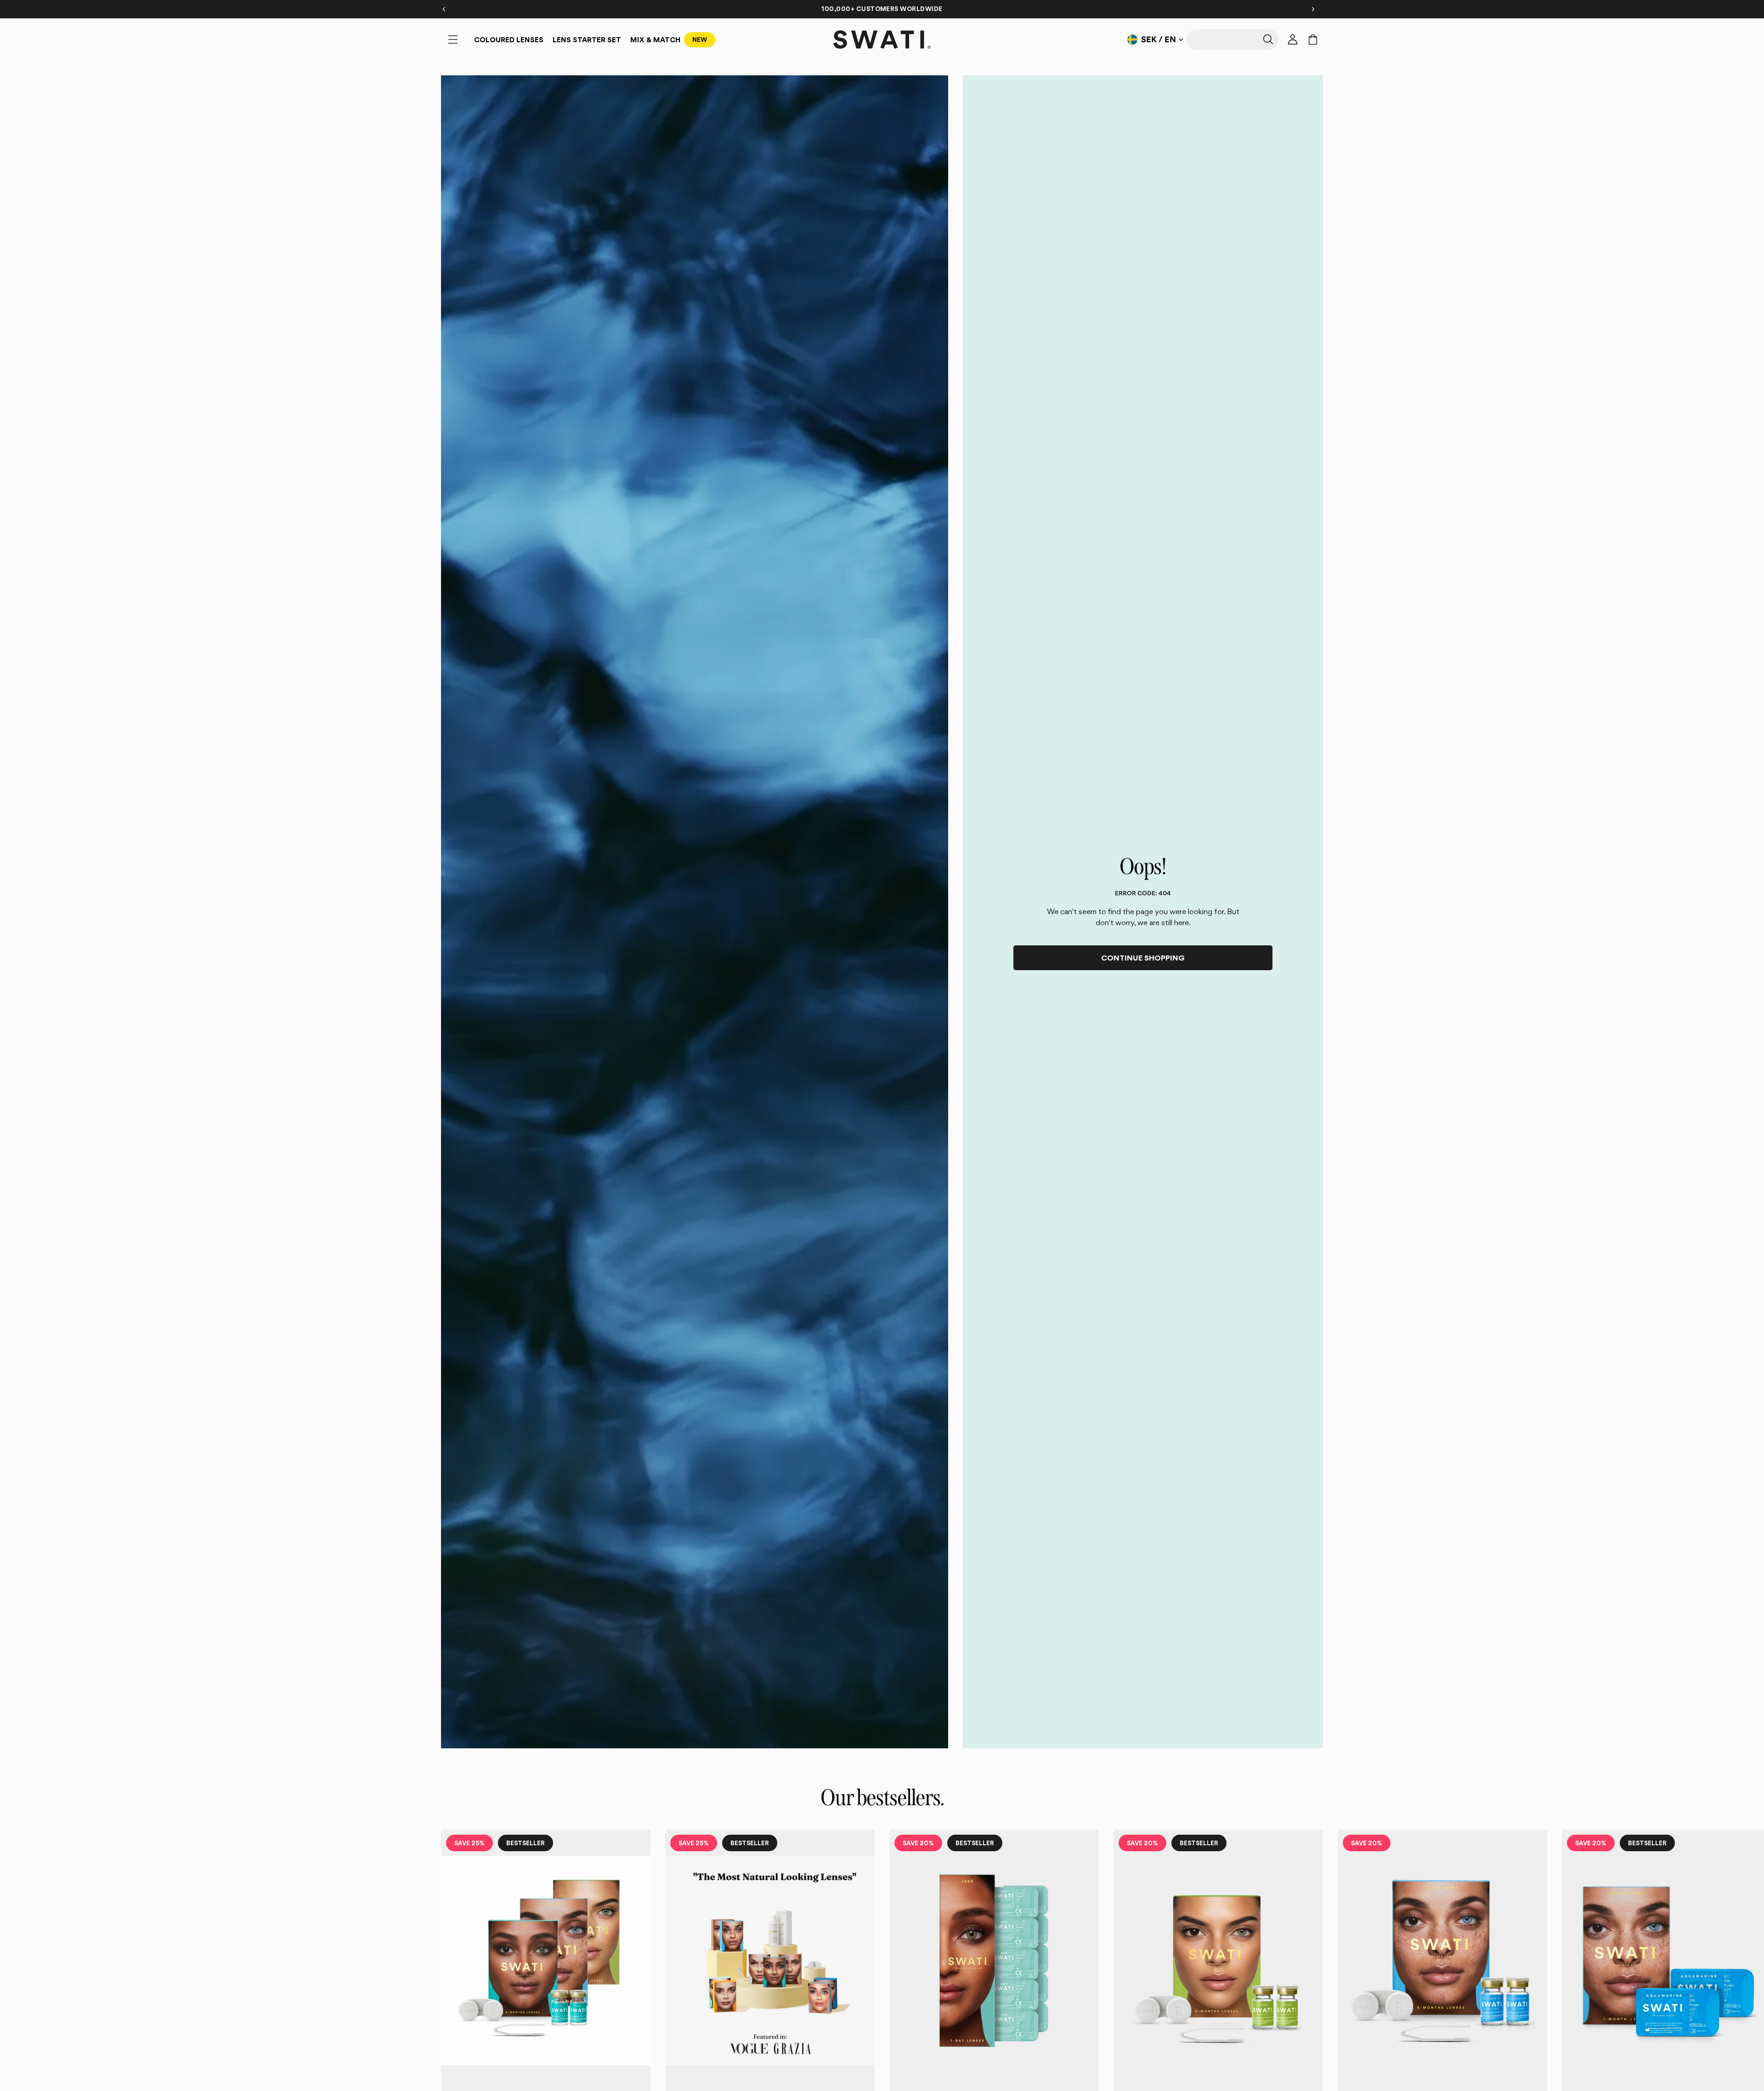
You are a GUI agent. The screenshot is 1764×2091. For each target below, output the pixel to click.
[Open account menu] (1293, 40)
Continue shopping (1143, 958)
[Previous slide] (451, 1999)
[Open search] (1233, 40)
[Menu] (453, 40)
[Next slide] (1313, 1999)
